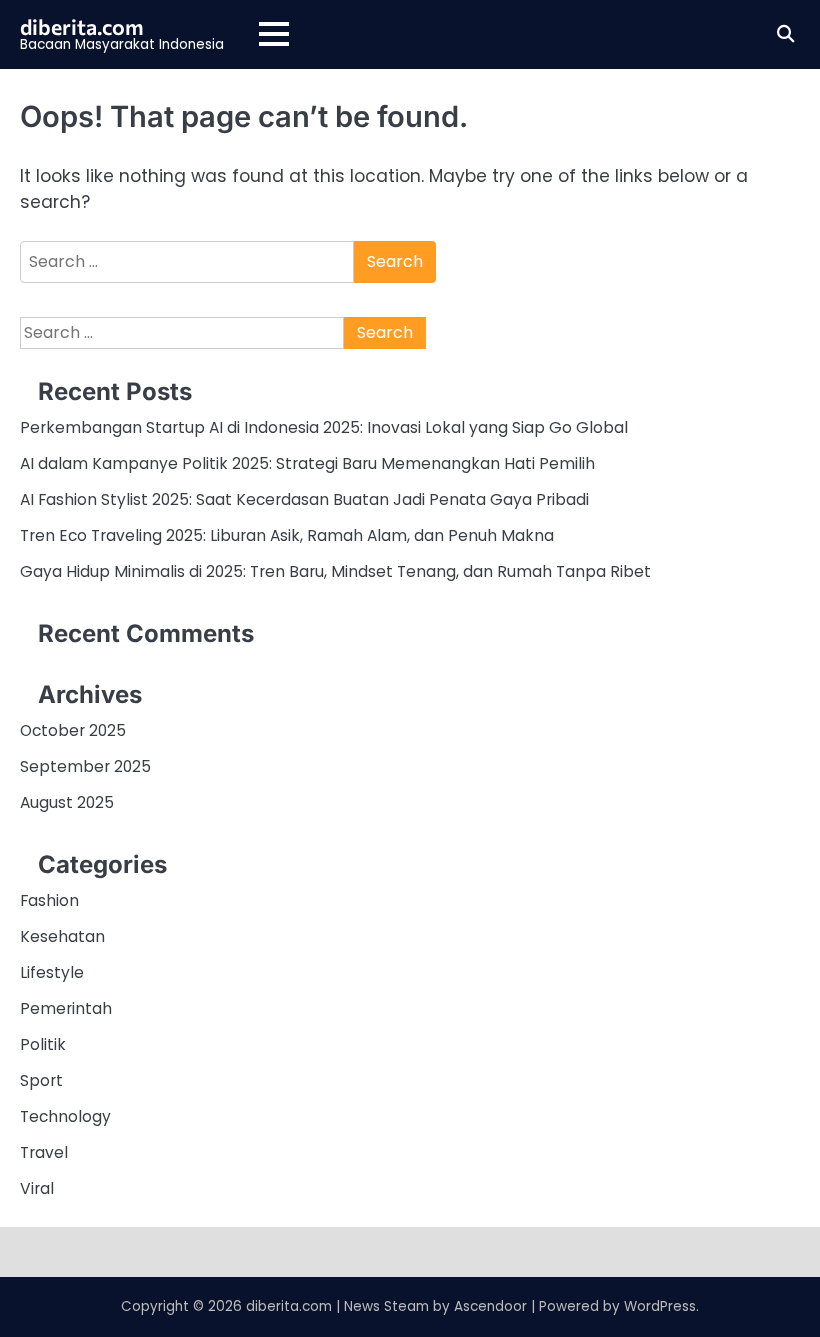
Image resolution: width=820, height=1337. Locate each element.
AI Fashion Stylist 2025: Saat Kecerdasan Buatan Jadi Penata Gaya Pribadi (304, 499)
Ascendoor (490, 1306)
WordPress (660, 1306)
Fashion (49, 900)
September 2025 (85, 766)
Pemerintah (66, 1008)
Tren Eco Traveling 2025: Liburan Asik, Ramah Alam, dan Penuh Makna (287, 535)
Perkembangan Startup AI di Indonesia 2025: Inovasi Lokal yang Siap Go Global (324, 427)
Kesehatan (62, 936)
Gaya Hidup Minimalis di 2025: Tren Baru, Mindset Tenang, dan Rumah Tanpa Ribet (335, 571)
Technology (65, 1116)
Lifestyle (52, 972)
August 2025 (67, 802)
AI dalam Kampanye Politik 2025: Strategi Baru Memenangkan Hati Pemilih (307, 463)
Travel (44, 1152)
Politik (43, 1044)
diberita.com (82, 26)
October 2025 (73, 730)
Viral (37, 1188)
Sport (41, 1080)
